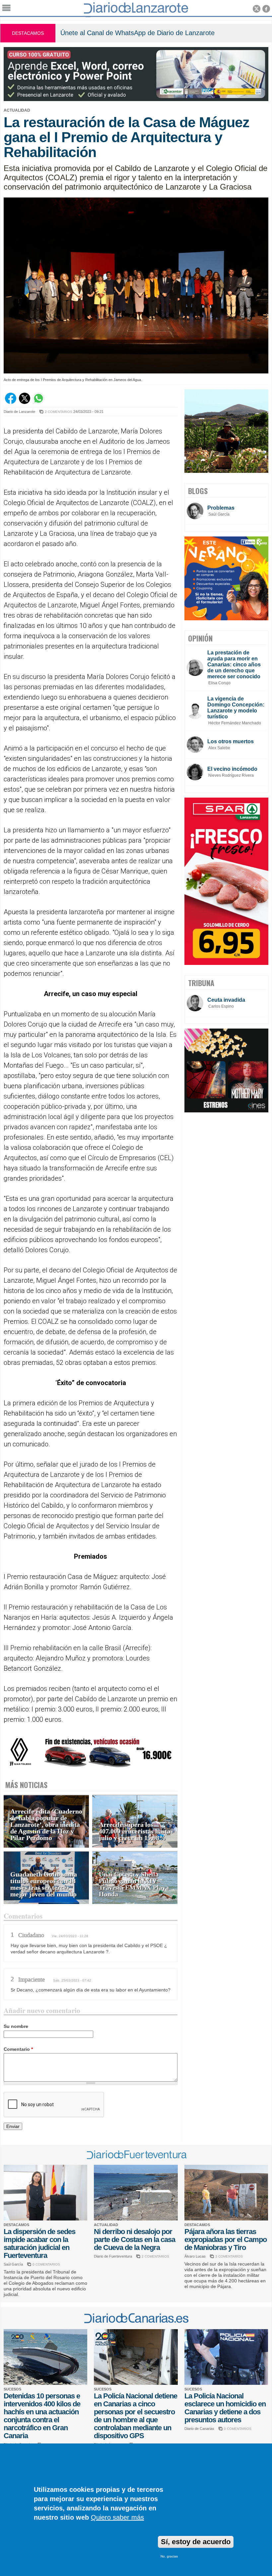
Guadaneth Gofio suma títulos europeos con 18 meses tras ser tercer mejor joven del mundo (44, 1884)
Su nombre (16, 2026)
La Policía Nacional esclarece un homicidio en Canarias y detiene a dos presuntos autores (225, 2408)
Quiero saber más (117, 2517)
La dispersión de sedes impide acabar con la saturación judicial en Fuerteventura (39, 2243)
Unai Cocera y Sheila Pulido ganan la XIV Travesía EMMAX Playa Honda (134, 1884)
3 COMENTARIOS (229, 2256)
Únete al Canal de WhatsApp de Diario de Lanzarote (137, 33)
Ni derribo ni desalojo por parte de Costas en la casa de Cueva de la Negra (135, 2240)
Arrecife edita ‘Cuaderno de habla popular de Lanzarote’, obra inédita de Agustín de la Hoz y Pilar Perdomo (46, 1825)
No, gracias (169, 2556)
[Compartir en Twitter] (25, 402)
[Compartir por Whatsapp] (38, 402)
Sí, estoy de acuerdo (196, 2542)
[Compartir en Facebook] (11, 402)
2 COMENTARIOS (59, 412)
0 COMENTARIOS (46, 2264)
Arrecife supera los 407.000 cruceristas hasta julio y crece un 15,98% (135, 1831)
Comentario (18, 2049)
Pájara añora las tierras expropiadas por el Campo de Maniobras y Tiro (226, 2240)
